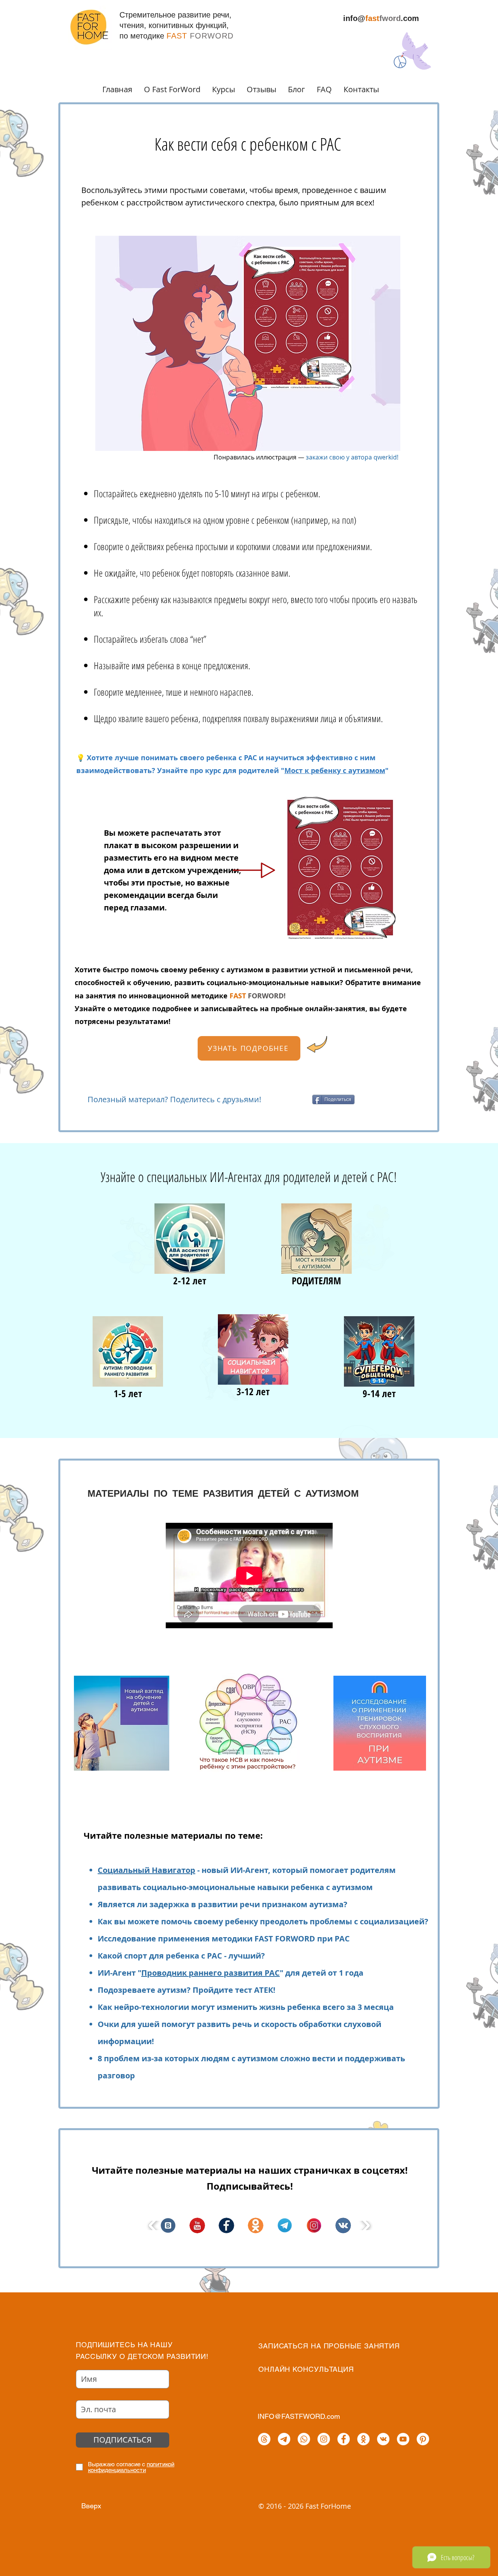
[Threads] (264, 2439)
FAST (239, 996)
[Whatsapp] (304, 2439)
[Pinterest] (423, 2439)
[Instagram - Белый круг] (324, 2439)
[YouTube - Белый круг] (403, 2439)
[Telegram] (284, 2439)
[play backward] (153, 2225)
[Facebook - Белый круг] (344, 2439)
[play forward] (365, 2225)
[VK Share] (292, 1099)
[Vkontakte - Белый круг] (383, 2439)
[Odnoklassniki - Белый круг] (363, 2439)
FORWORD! (267, 996)
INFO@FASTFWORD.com (299, 2416)
